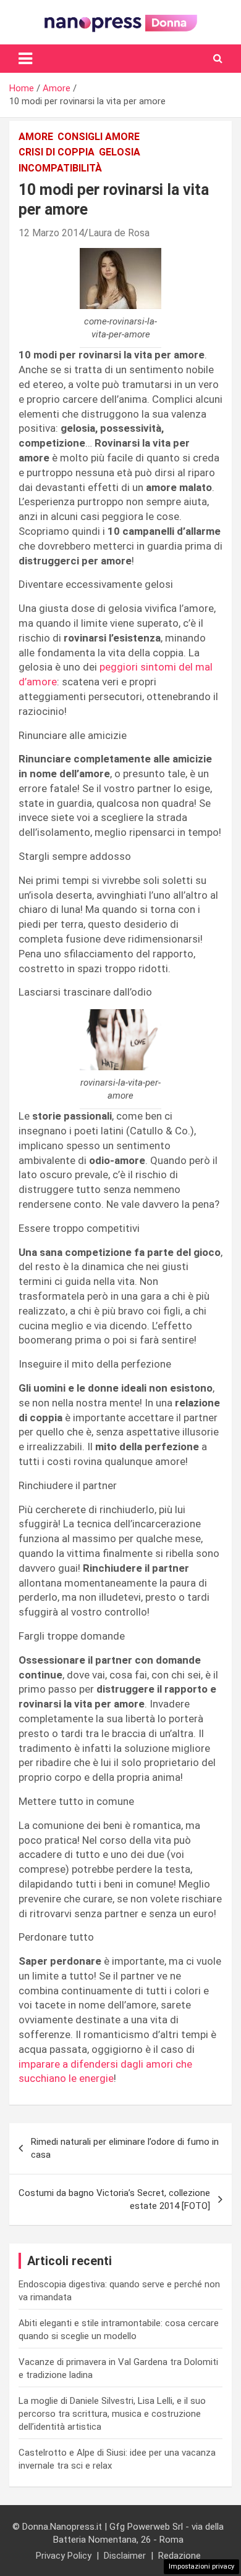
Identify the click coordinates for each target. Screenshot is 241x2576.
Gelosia (120, 152)
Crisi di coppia (57, 152)
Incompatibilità (60, 168)
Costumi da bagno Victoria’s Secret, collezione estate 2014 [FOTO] (114, 2199)
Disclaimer (125, 2556)
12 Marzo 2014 (51, 233)
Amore (36, 137)
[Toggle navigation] (25, 59)
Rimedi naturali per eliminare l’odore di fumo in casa (125, 2148)
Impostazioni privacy (201, 2566)
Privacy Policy (64, 2556)
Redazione (180, 2556)
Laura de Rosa (119, 233)
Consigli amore (99, 137)
